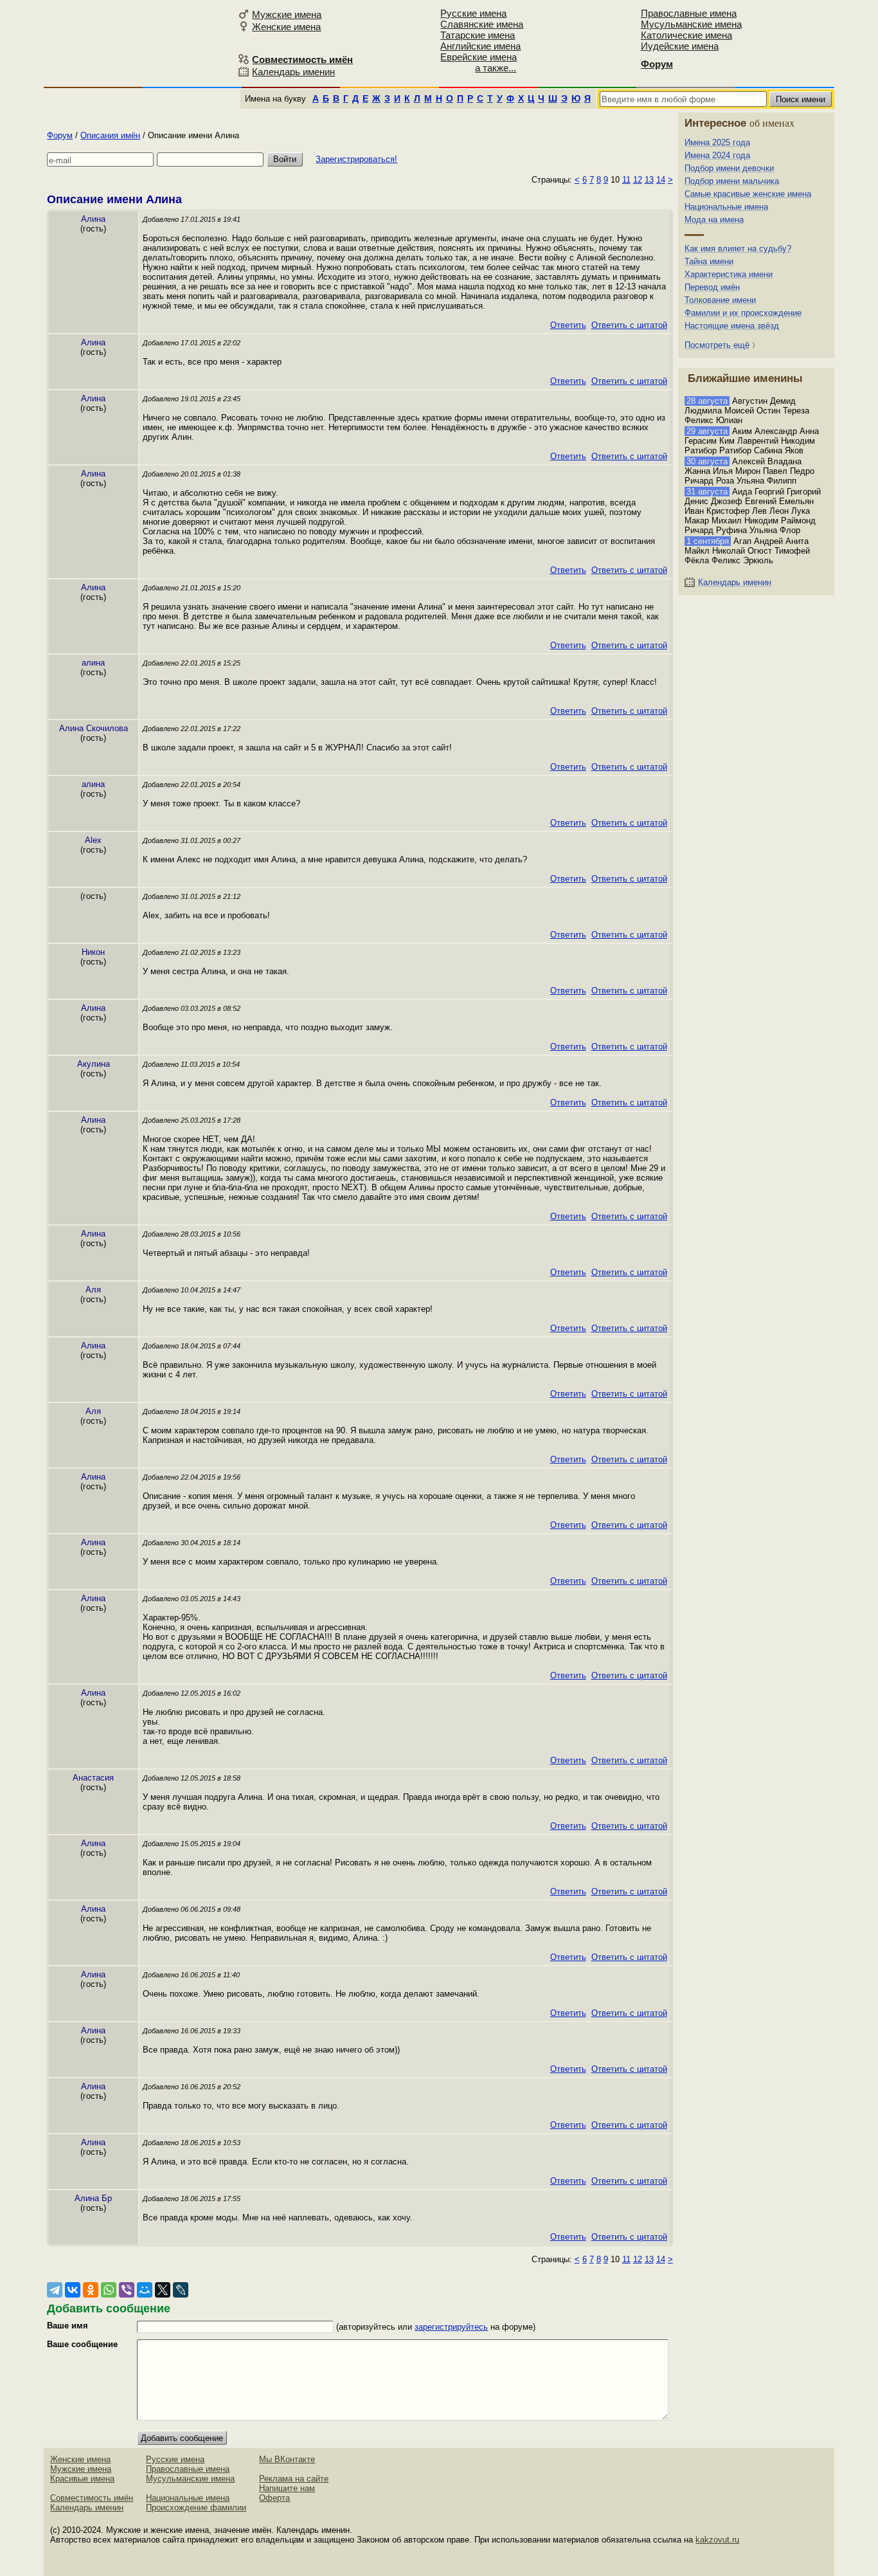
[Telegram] (55, 2290)
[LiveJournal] (181, 2290)
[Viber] (127, 2290)
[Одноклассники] (91, 2290)
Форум (60, 135)
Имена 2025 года (717, 142)
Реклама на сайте (294, 2479)
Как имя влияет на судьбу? (738, 249)
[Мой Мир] (145, 2290)
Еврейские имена (479, 57)
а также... (496, 68)
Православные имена (689, 13)
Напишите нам (287, 2488)
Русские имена (473, 13)
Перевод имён (712, 287)
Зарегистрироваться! (356, 159)
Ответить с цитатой (629, 325)
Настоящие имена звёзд (732, 326)
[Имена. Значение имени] (139, 43)
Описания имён (110, 135)
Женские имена (286, 27)
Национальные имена (726, 207)
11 (626, 180)
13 (649, 180)
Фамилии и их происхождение (743, 313)
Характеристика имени (729, 274)
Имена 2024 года (717, 155)
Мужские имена (287, 14)
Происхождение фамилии (196, 2508)
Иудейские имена (680, 46)
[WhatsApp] (109, 2290)
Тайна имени (709, 261)
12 (638, 180)
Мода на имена (714, 220)
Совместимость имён (92, 2498)
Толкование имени (720, 300)
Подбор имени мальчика (732, 181)
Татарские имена (478, 35)
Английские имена (480, 46)
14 (661, 180)
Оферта (274, 2498)
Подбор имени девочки (729, 168)
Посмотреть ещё (717, 345)
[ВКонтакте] (73, 2290)
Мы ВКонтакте (287, 2459)
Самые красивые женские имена (748, 194)
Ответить (568, 325)
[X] (163, 2290)
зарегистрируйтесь (451, 2327)
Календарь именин (293, 72)
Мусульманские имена (691, 24)
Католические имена (686, 35)
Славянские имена (482, 24)
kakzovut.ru (717, 2540)
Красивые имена (82, 2479)
